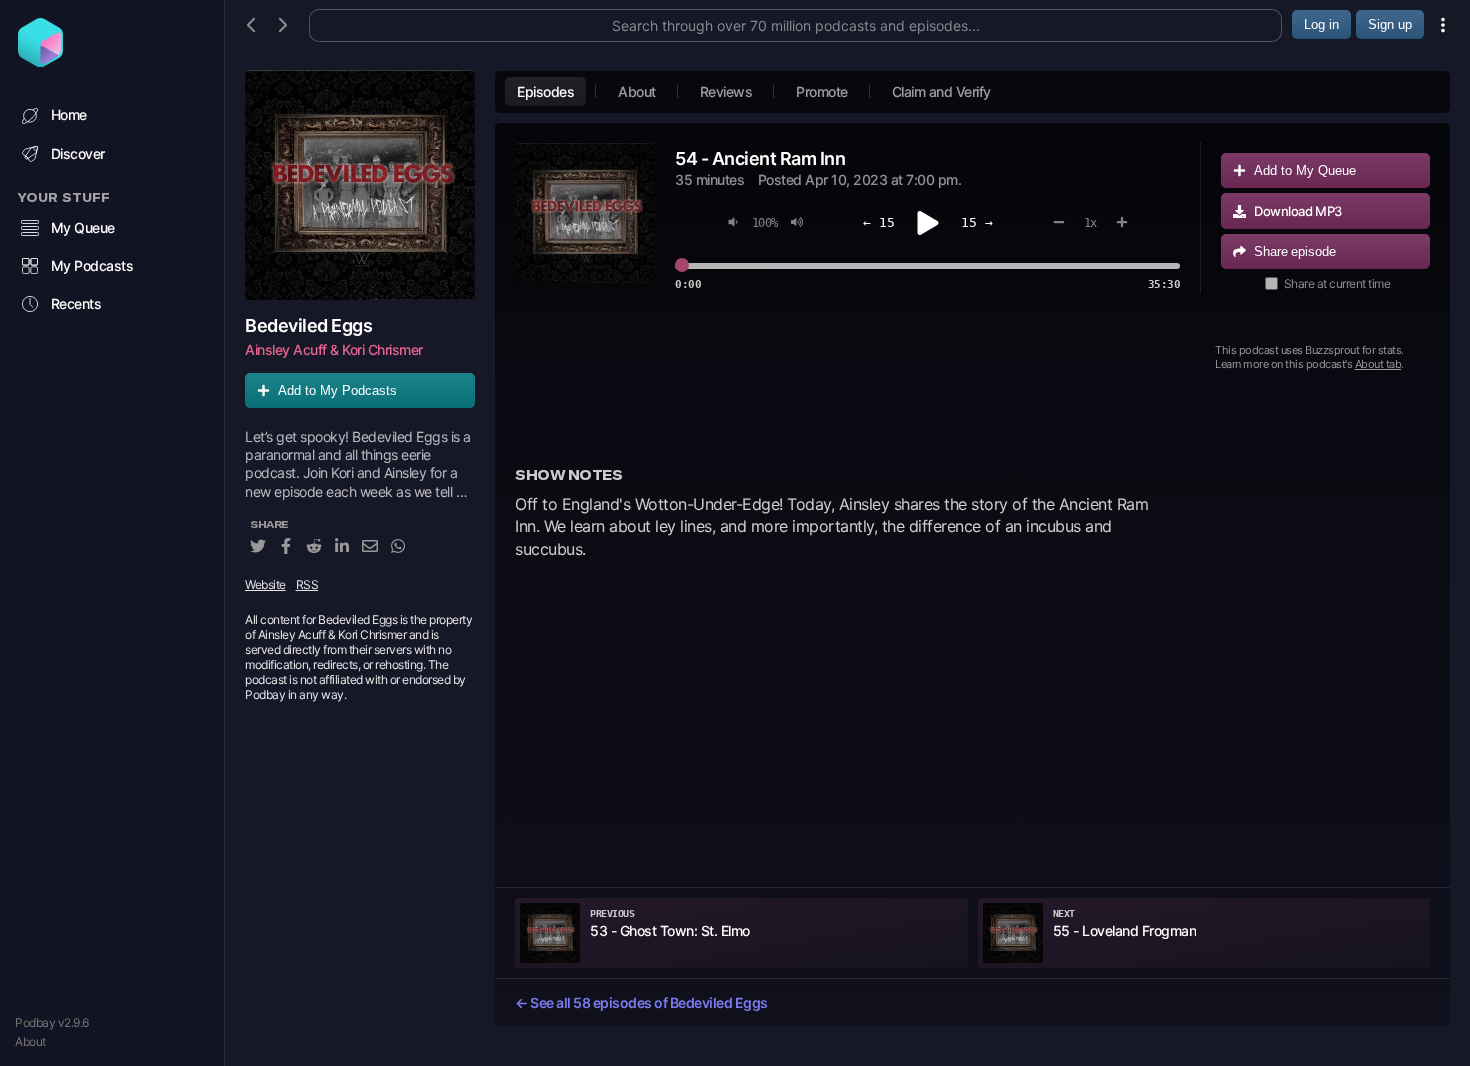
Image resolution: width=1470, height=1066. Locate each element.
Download (1298, 211)
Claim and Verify (941, 91)
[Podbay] (40, 61)
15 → (977, 222)
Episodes (545, 91)
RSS (307, 584)
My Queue (83, 227)
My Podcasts (92, 265)
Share (1295, 251)
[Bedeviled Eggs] (360, 185)
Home (69, 114)
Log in (1321, 24)
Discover (78, 153)
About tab (1378, 364)
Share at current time (1337, 283)
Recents (76, 303)
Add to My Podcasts (337, 390)
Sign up (1390, 24)
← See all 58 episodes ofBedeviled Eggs (641, 1002)
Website (265, 584)
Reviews (726, 91)
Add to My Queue (1305, 170)
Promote (822, 91)
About (30, 1041)
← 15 (879, 222)
